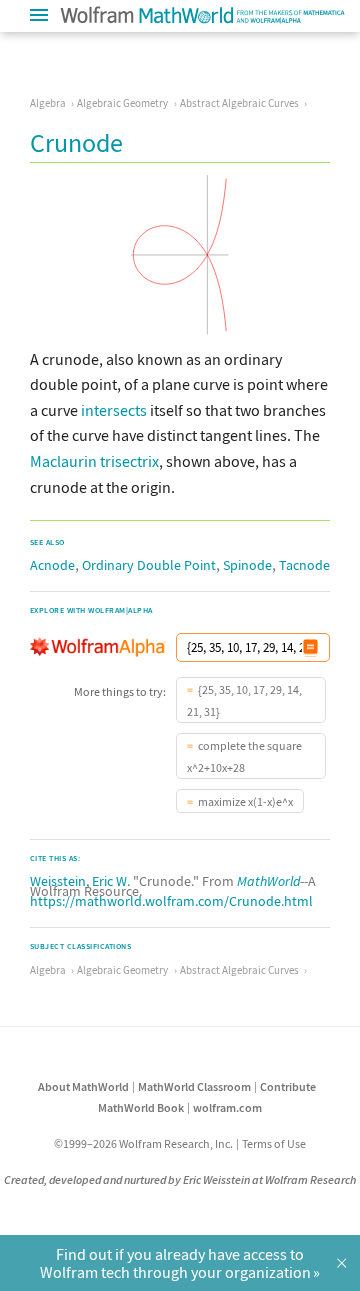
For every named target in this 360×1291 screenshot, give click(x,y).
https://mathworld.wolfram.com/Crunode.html (171, 901)
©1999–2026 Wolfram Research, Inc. (143, 1143)
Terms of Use (274, 1143)
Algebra (48, 103)
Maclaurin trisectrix (94, 461)
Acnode (52, 565)
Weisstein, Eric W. (80, 881)
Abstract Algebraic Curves (239, 103)
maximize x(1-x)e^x (245, 801)
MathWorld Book (141, 1107)
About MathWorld (83, 1086)
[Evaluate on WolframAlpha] (310, 647)
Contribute (288, 1086)
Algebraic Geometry (122, 103)
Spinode (247, 565)
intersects (114, 410)
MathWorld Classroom (194, 1086)
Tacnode (304, 565)
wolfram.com (227, 1107)
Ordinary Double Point (149, 565)
